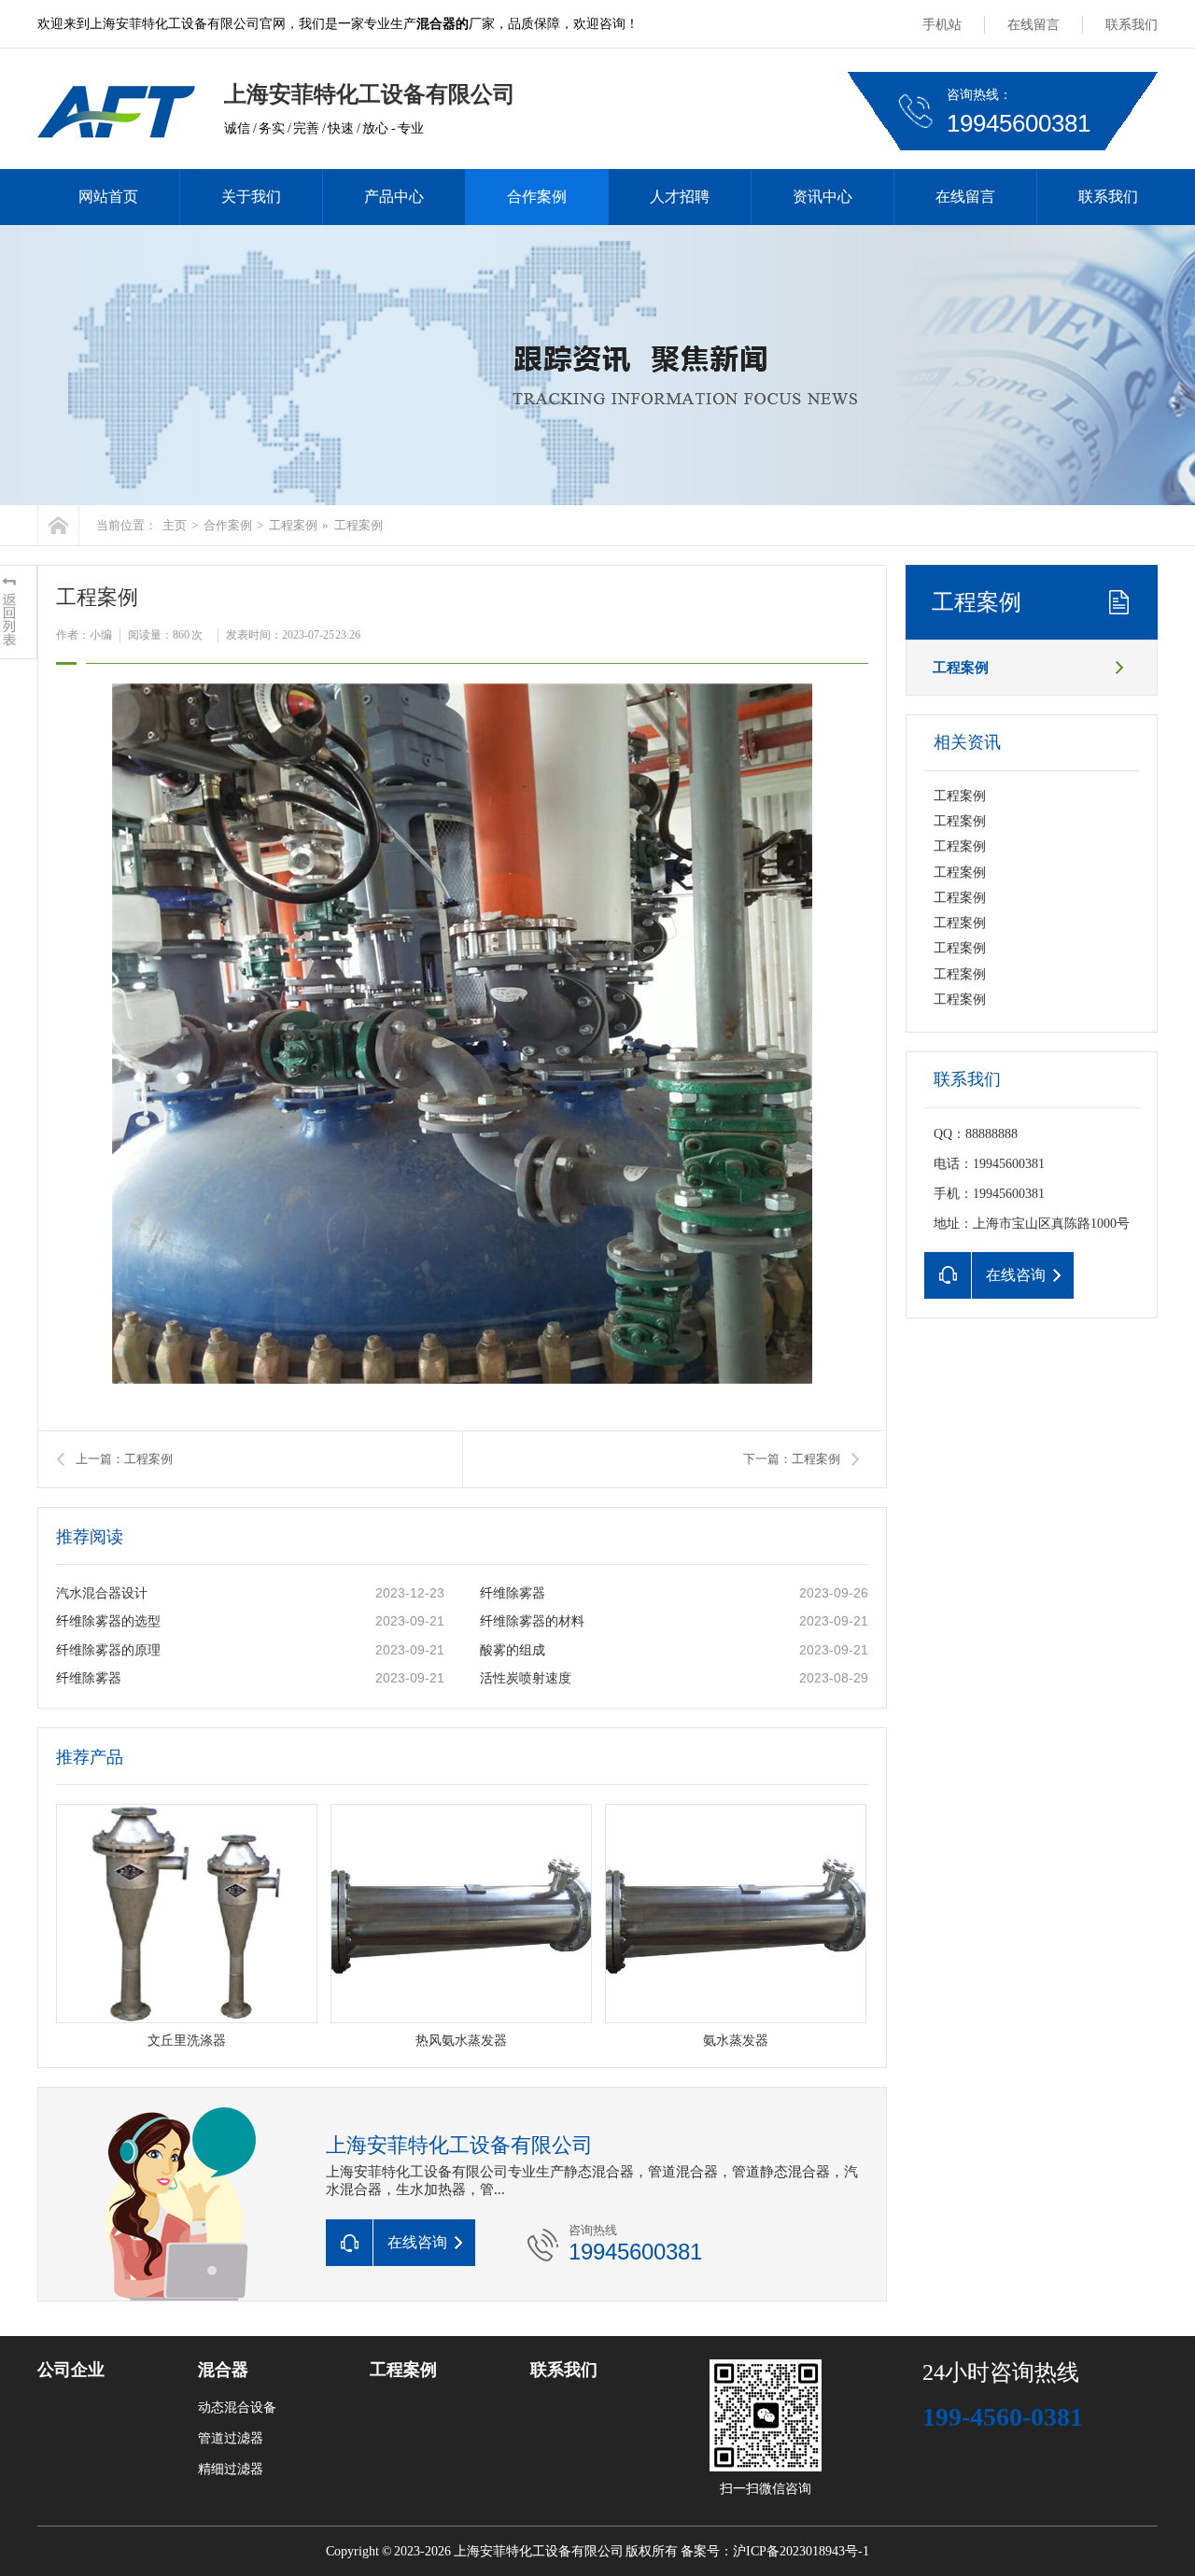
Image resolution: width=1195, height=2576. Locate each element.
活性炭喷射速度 (526, 1678)
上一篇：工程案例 (124, 1459)
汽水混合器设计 (102, 1593)
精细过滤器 (231, 2469)
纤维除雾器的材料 (532, 1621)
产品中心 (394, 197)
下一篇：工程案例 (792, 1459)
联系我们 (1132, 25)
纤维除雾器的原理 (108, 1650)
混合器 (223, 2370)
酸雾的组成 (513, 1650)
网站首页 (108, 197)
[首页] (58, 525)
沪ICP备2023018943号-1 (801, 2551)
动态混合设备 (237, 2407)
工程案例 (293, 525)
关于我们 (251, 197)
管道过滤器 (231, 2438)
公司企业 (71, 2370)
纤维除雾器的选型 (108, 1621)
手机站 (942, 25)
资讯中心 (822, 197)
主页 (175, 525)
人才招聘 (680, 197)
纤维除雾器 (513, 1593)
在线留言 (1033, 25)
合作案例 (537, 197)
